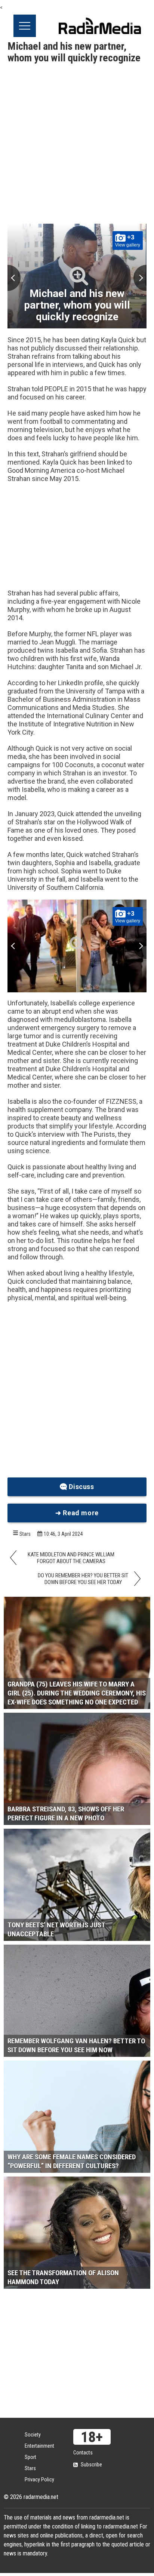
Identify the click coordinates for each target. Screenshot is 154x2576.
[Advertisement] (77, 145)
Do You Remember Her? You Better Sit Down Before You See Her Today (83, 1579)
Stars (25, 1534)
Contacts (83, 2453)
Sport (30, 2457)
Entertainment (39, 2446)
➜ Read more (77, 1513)
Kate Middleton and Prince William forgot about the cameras (71, 1558)
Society (33, 2435)
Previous (14, 278)
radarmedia (100, 26)
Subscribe (91, 2465)
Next (140, 278)
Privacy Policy (39, 2479)
